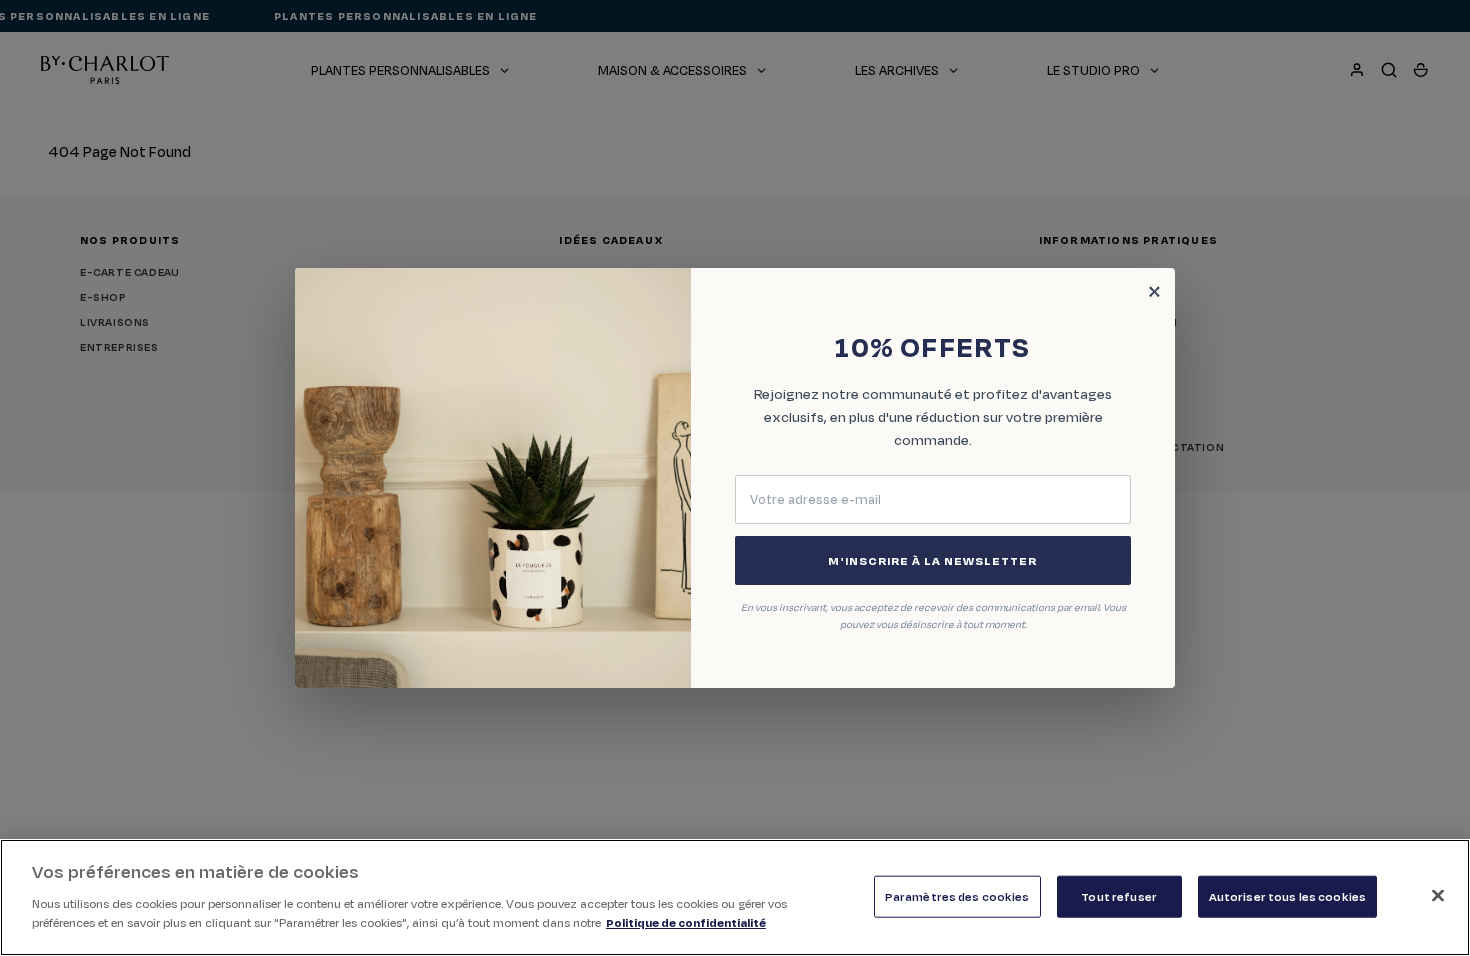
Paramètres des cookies (957, 895)
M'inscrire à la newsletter (932, 560)
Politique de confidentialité (686, 922)
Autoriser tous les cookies (1287, 895)
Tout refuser (1119, 895)
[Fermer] (1438, 895)
